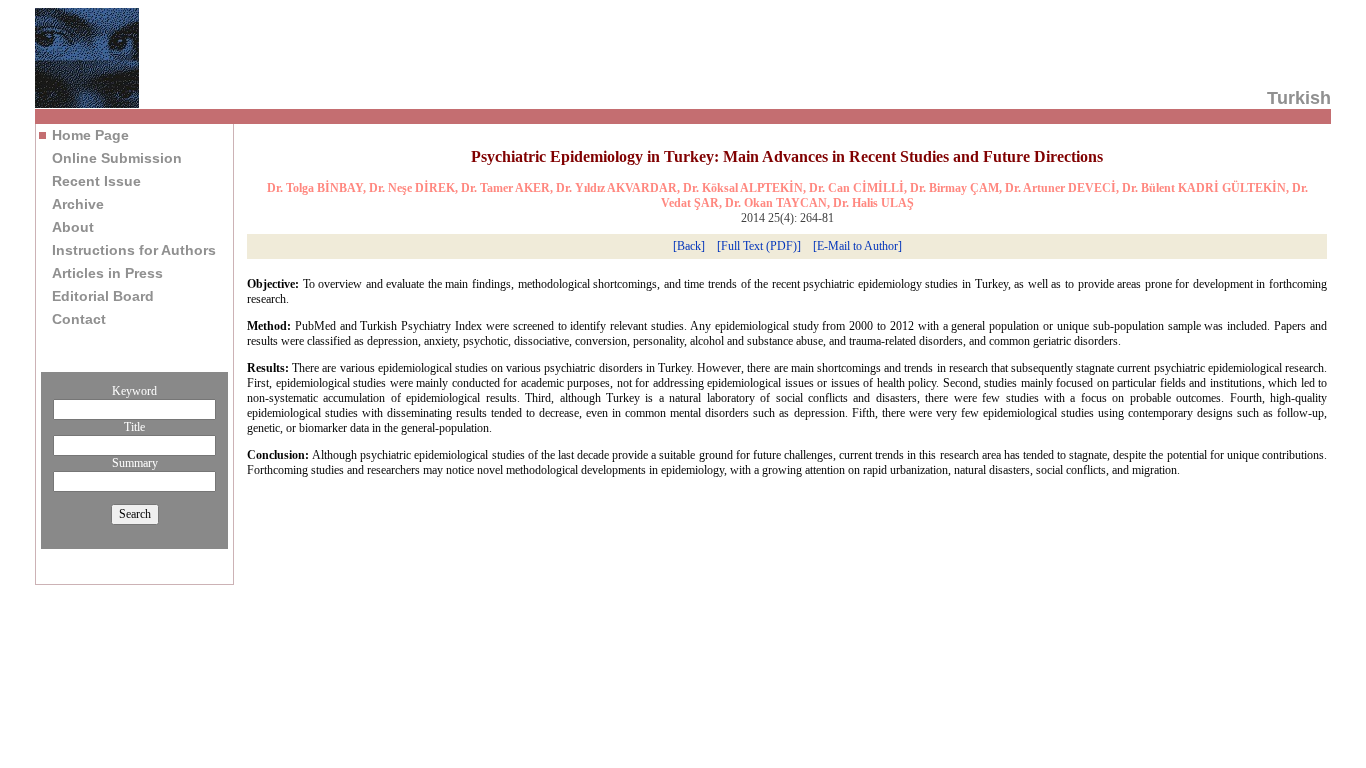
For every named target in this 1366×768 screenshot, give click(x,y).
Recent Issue (96, 181)
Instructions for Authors (134, 250)
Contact (79, 319)
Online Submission (117, 158)
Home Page (90, 135)
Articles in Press (107, 273)
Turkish (1299, 98)
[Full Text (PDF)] (759, 246)
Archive (78, 204)
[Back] (689, 246)
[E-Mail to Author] (857, 246)
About (73, 227)
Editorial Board (103, 296)
